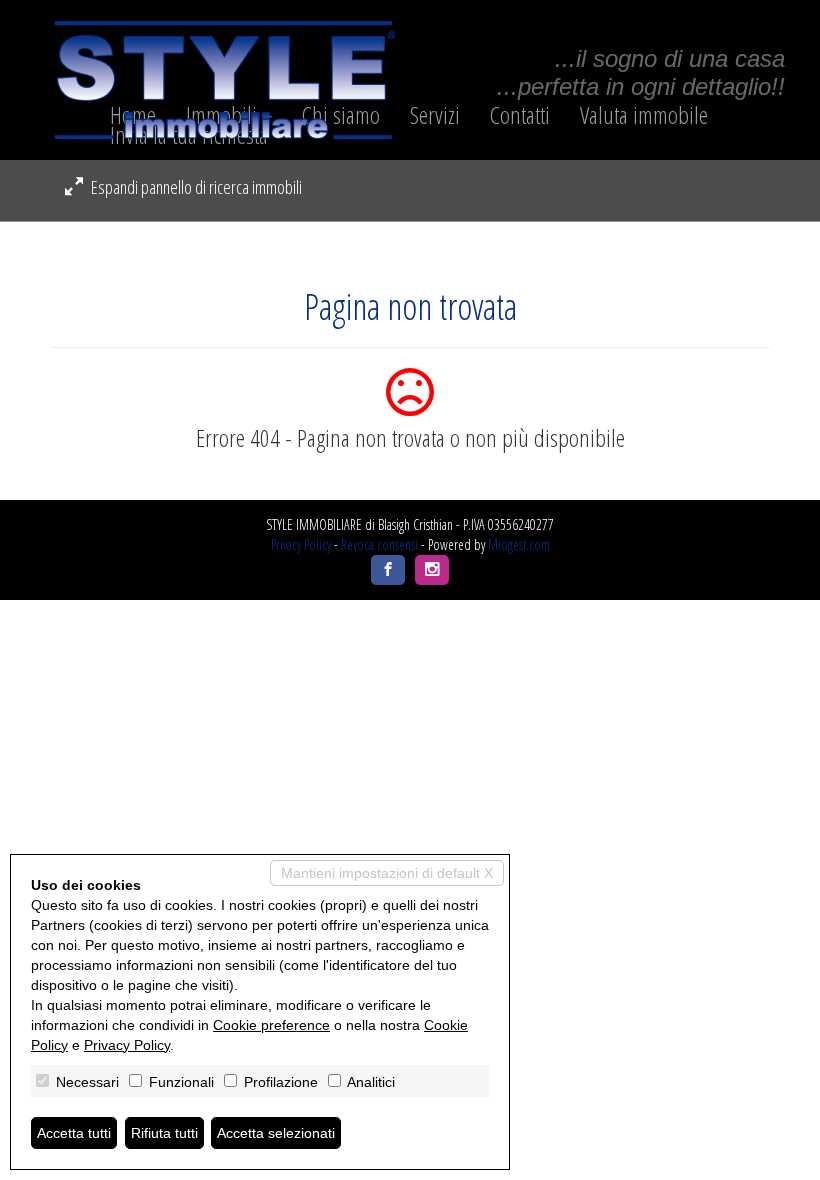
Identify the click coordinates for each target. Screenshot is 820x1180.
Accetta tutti (74, 1133)
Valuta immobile (644, 115)
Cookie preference (271, 1025)
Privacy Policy (301, 544)
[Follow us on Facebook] (388, 570)
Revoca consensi (379, 544)
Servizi (435, 115)
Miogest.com (519, 544)
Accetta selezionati (276, 1133)
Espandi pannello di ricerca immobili (195, 187)
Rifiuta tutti (164, 1133)
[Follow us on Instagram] (432, 570)
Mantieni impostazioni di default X (387, 873)
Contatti (520, 115)
